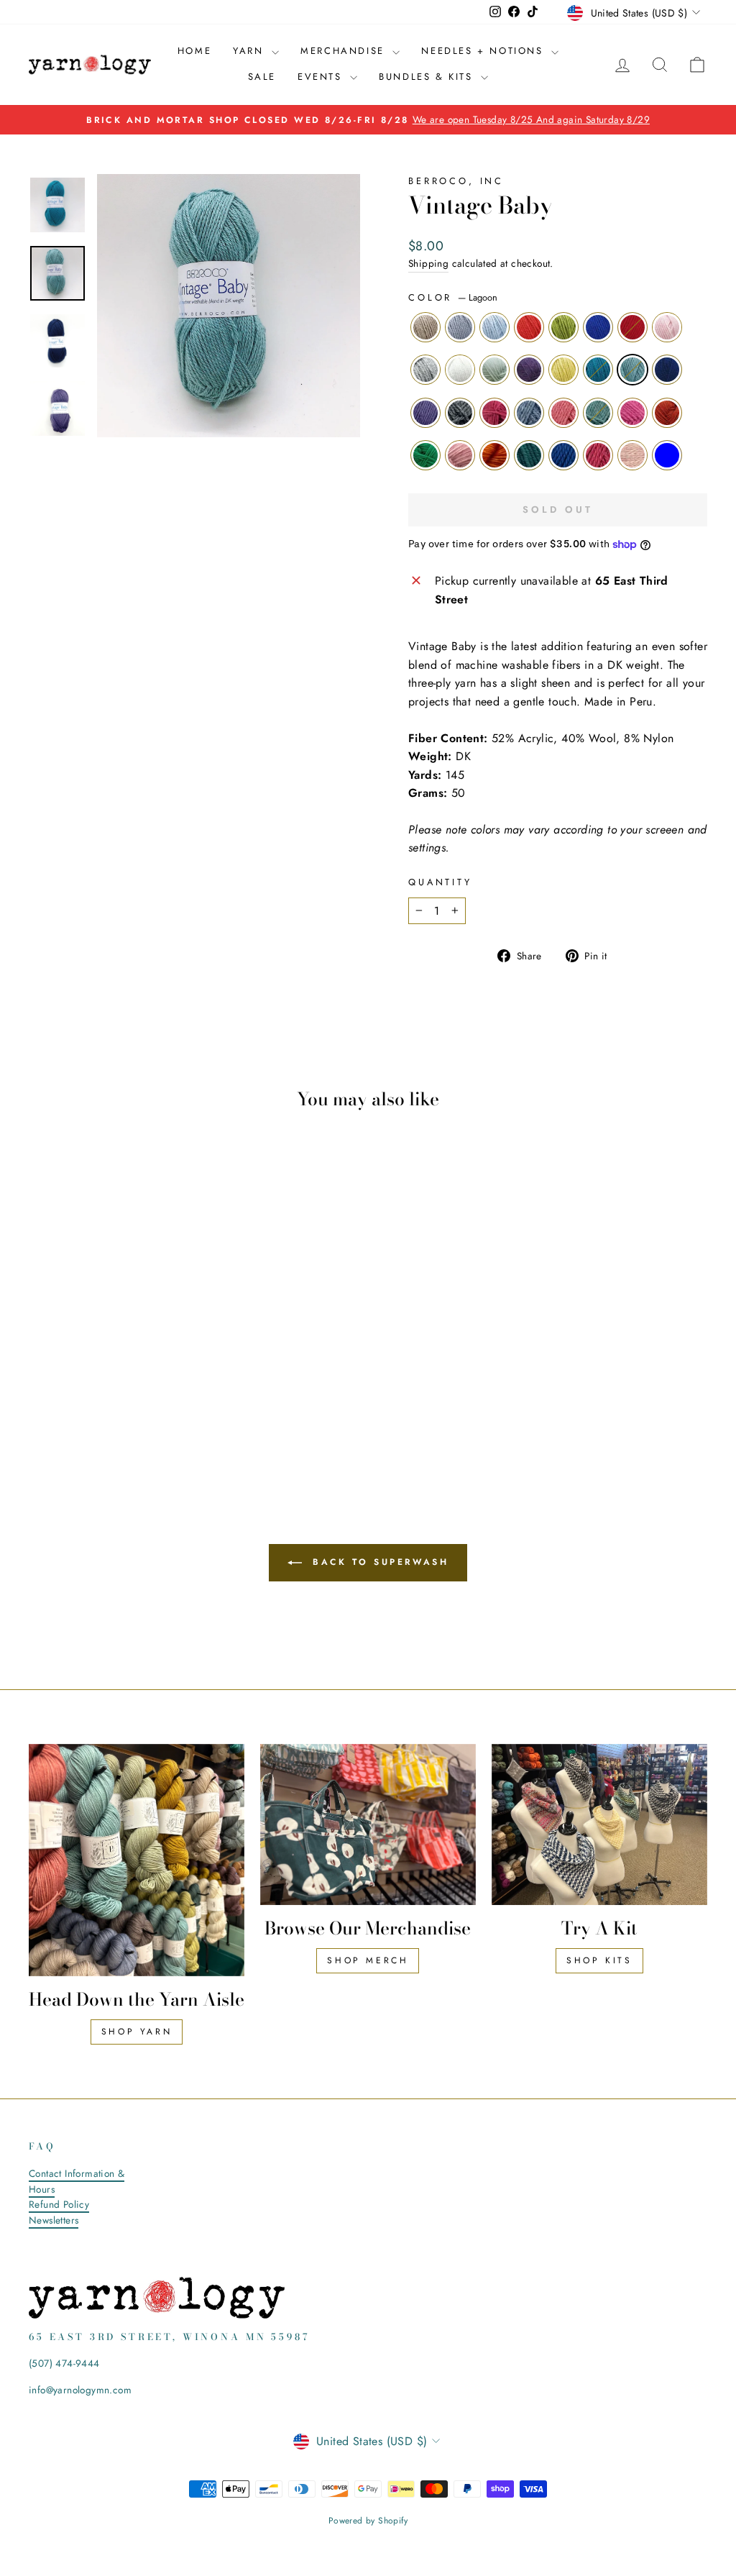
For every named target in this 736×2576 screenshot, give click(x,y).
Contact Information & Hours (77, 2181)
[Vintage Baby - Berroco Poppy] (156, 1373)
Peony (494, 413)
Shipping (428, 263)
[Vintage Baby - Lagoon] (156, 1390)
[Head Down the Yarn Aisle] (137, 1860)
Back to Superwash (378, 1561)
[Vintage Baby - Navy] (176, 1390)
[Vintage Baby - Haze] (59, 1373)
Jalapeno (598, 413)
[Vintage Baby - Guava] (118, 1406)
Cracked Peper (460, 413)
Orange (529, 327)
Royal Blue (598, 327)
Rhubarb (598, 455)
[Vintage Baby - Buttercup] (118, 1390)
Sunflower (667, 413)
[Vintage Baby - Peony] (79, 1406)
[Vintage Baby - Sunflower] (176, 1406)
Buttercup (563, 370)
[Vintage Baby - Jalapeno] (137, 1406)
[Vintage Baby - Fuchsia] (156, 1406)
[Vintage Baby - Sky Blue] (79, 1373)
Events (322, 77)
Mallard (598, 370)
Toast (425, 327)
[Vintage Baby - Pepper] (40, 1390)
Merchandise (345, 51)
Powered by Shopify (368, 2521)
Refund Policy (59, 2204)
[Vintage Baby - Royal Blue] (137, 1373)
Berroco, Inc (456, 181)
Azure (563, 455)
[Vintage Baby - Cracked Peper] (59, 1406)
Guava (563, 413)
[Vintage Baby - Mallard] (137, 1390)
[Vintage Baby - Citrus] (79, 1423)
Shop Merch (368, 1960)
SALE (262, 77)
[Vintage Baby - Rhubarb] (137, 1423)
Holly (425, 455)
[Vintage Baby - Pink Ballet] (176, 1373)
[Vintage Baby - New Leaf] (118, 1373)
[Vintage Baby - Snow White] (59, 1390)
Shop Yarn (137, 2032)
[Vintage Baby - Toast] (40, 1373)
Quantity (440, 882)
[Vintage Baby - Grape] (40, 1406)
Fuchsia (632, 413)
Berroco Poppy (632, 327)
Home (194, 51)
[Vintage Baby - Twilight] (98, 1406)
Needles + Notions (484, 51)
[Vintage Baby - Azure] (118, 1423)
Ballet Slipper (632, 455)
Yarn (250, 51)
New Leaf (563, 327)
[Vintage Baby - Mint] (79, 1390)
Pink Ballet (667, 327)
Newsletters (54, 2220)
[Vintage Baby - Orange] (98, 1373)
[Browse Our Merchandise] (368, 1825)
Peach (460, 455)
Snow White (460, 370)
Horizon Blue (667, 455)
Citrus (494, 455)
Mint (494, 370)
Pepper (425, 370)
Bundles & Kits (428, 77)
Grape (425, 413)
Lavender (529, 370)
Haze (460, 327)
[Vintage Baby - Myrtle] (98, 1423)
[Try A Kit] (599, 1825)
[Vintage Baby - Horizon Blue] (176, 1423)
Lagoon (632, 370)
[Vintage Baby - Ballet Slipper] (156, 1423)
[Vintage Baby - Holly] (40, 1423)
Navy (667, 370)
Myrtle (529, 455)
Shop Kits (599, 1960)
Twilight (529, 413)
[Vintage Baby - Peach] (59, 1423)
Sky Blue (494, 327)
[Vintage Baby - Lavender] (98, 1390)
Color (453, 297)
